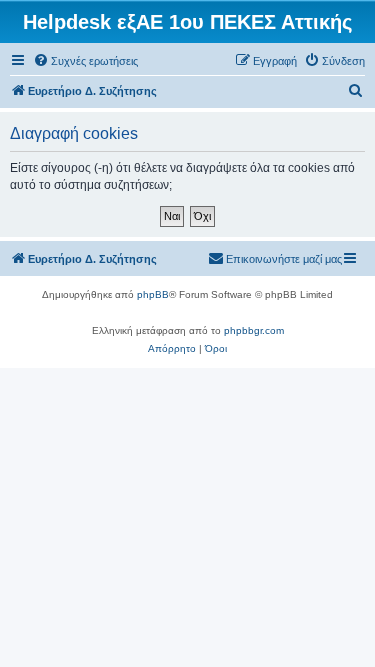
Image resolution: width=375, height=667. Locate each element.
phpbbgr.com (254, 330)
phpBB (153, 294)
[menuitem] (85, 61)
